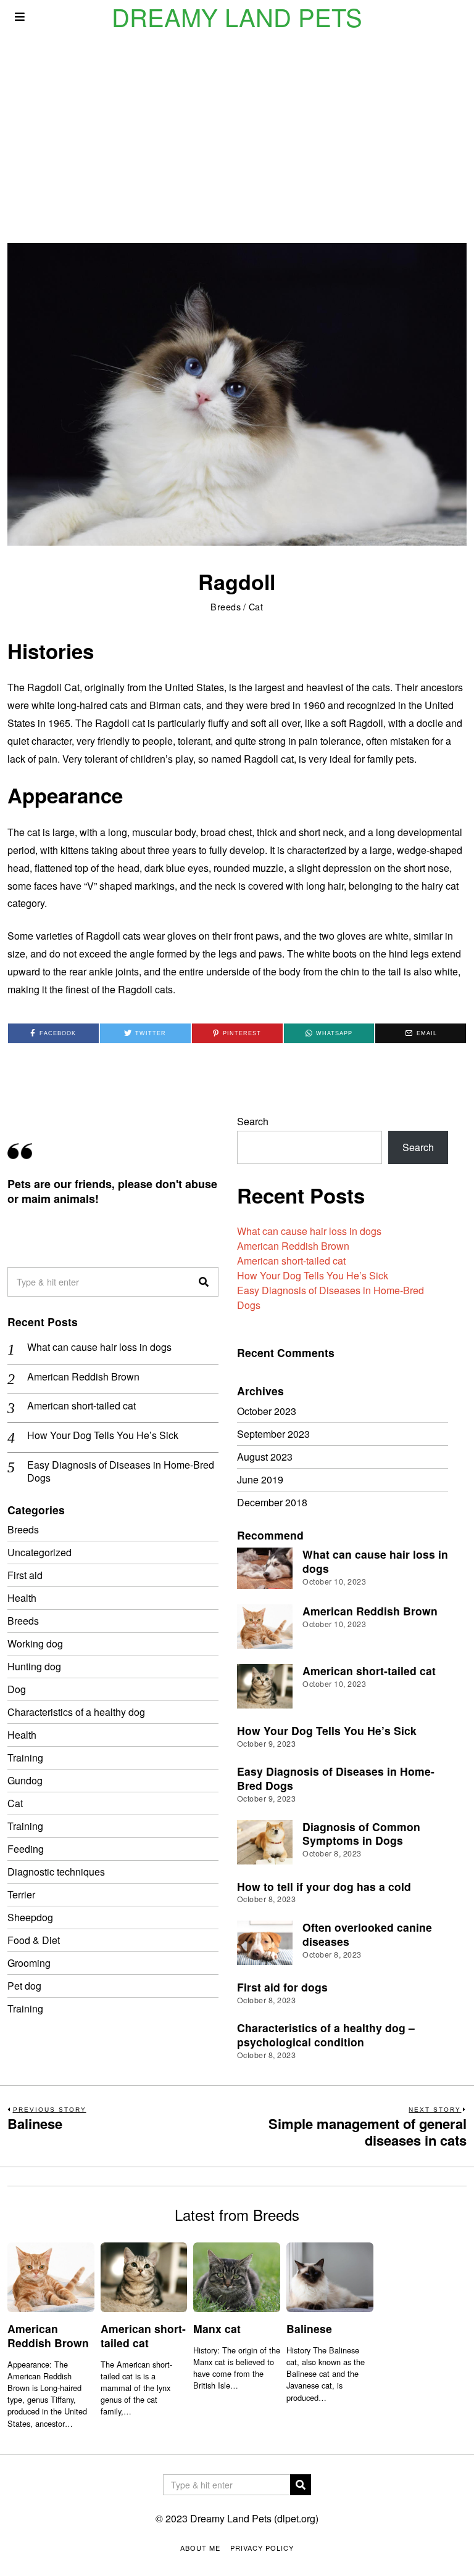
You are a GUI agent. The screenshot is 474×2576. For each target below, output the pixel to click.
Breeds (226, 606)
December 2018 (272, 1502)
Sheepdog (30, 1917)
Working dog (35, 1643)
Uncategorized (39, 1552)
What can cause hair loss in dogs (309, 1231)
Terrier (21, 1894)
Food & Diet (34, 1940)
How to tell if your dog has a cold (324, 1886)
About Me (200, 2548)
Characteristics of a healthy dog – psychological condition (326, 2035)
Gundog (25, 1780)
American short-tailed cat (291, 1261)
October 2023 (267, 1411)
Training (25, 1758)
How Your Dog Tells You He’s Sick (313, 1275)
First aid (25, 1575)
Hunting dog (34, 1666)
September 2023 (273, 1434)
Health (22, 1598)
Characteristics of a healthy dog (76, 1712)
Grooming (29, 1963)
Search (253, 1121)
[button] (204, 1282)
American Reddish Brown (293, 1246)
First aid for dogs (282, 1987)
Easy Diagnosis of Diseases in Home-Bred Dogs (121, 1472)
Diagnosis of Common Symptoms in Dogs (361, 1834)
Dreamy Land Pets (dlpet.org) (254, 2518)
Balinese (309, 2328)
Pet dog (24, 1986)
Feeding (26, 1849)
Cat (256, 606)
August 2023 (265, 1457)
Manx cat (217, 2328)
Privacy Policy (262, 2548)
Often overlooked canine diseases (367, 1934)
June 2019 (260, 1479)
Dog (17, 1689)
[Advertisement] (237, 126)
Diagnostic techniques (56, 1872)
